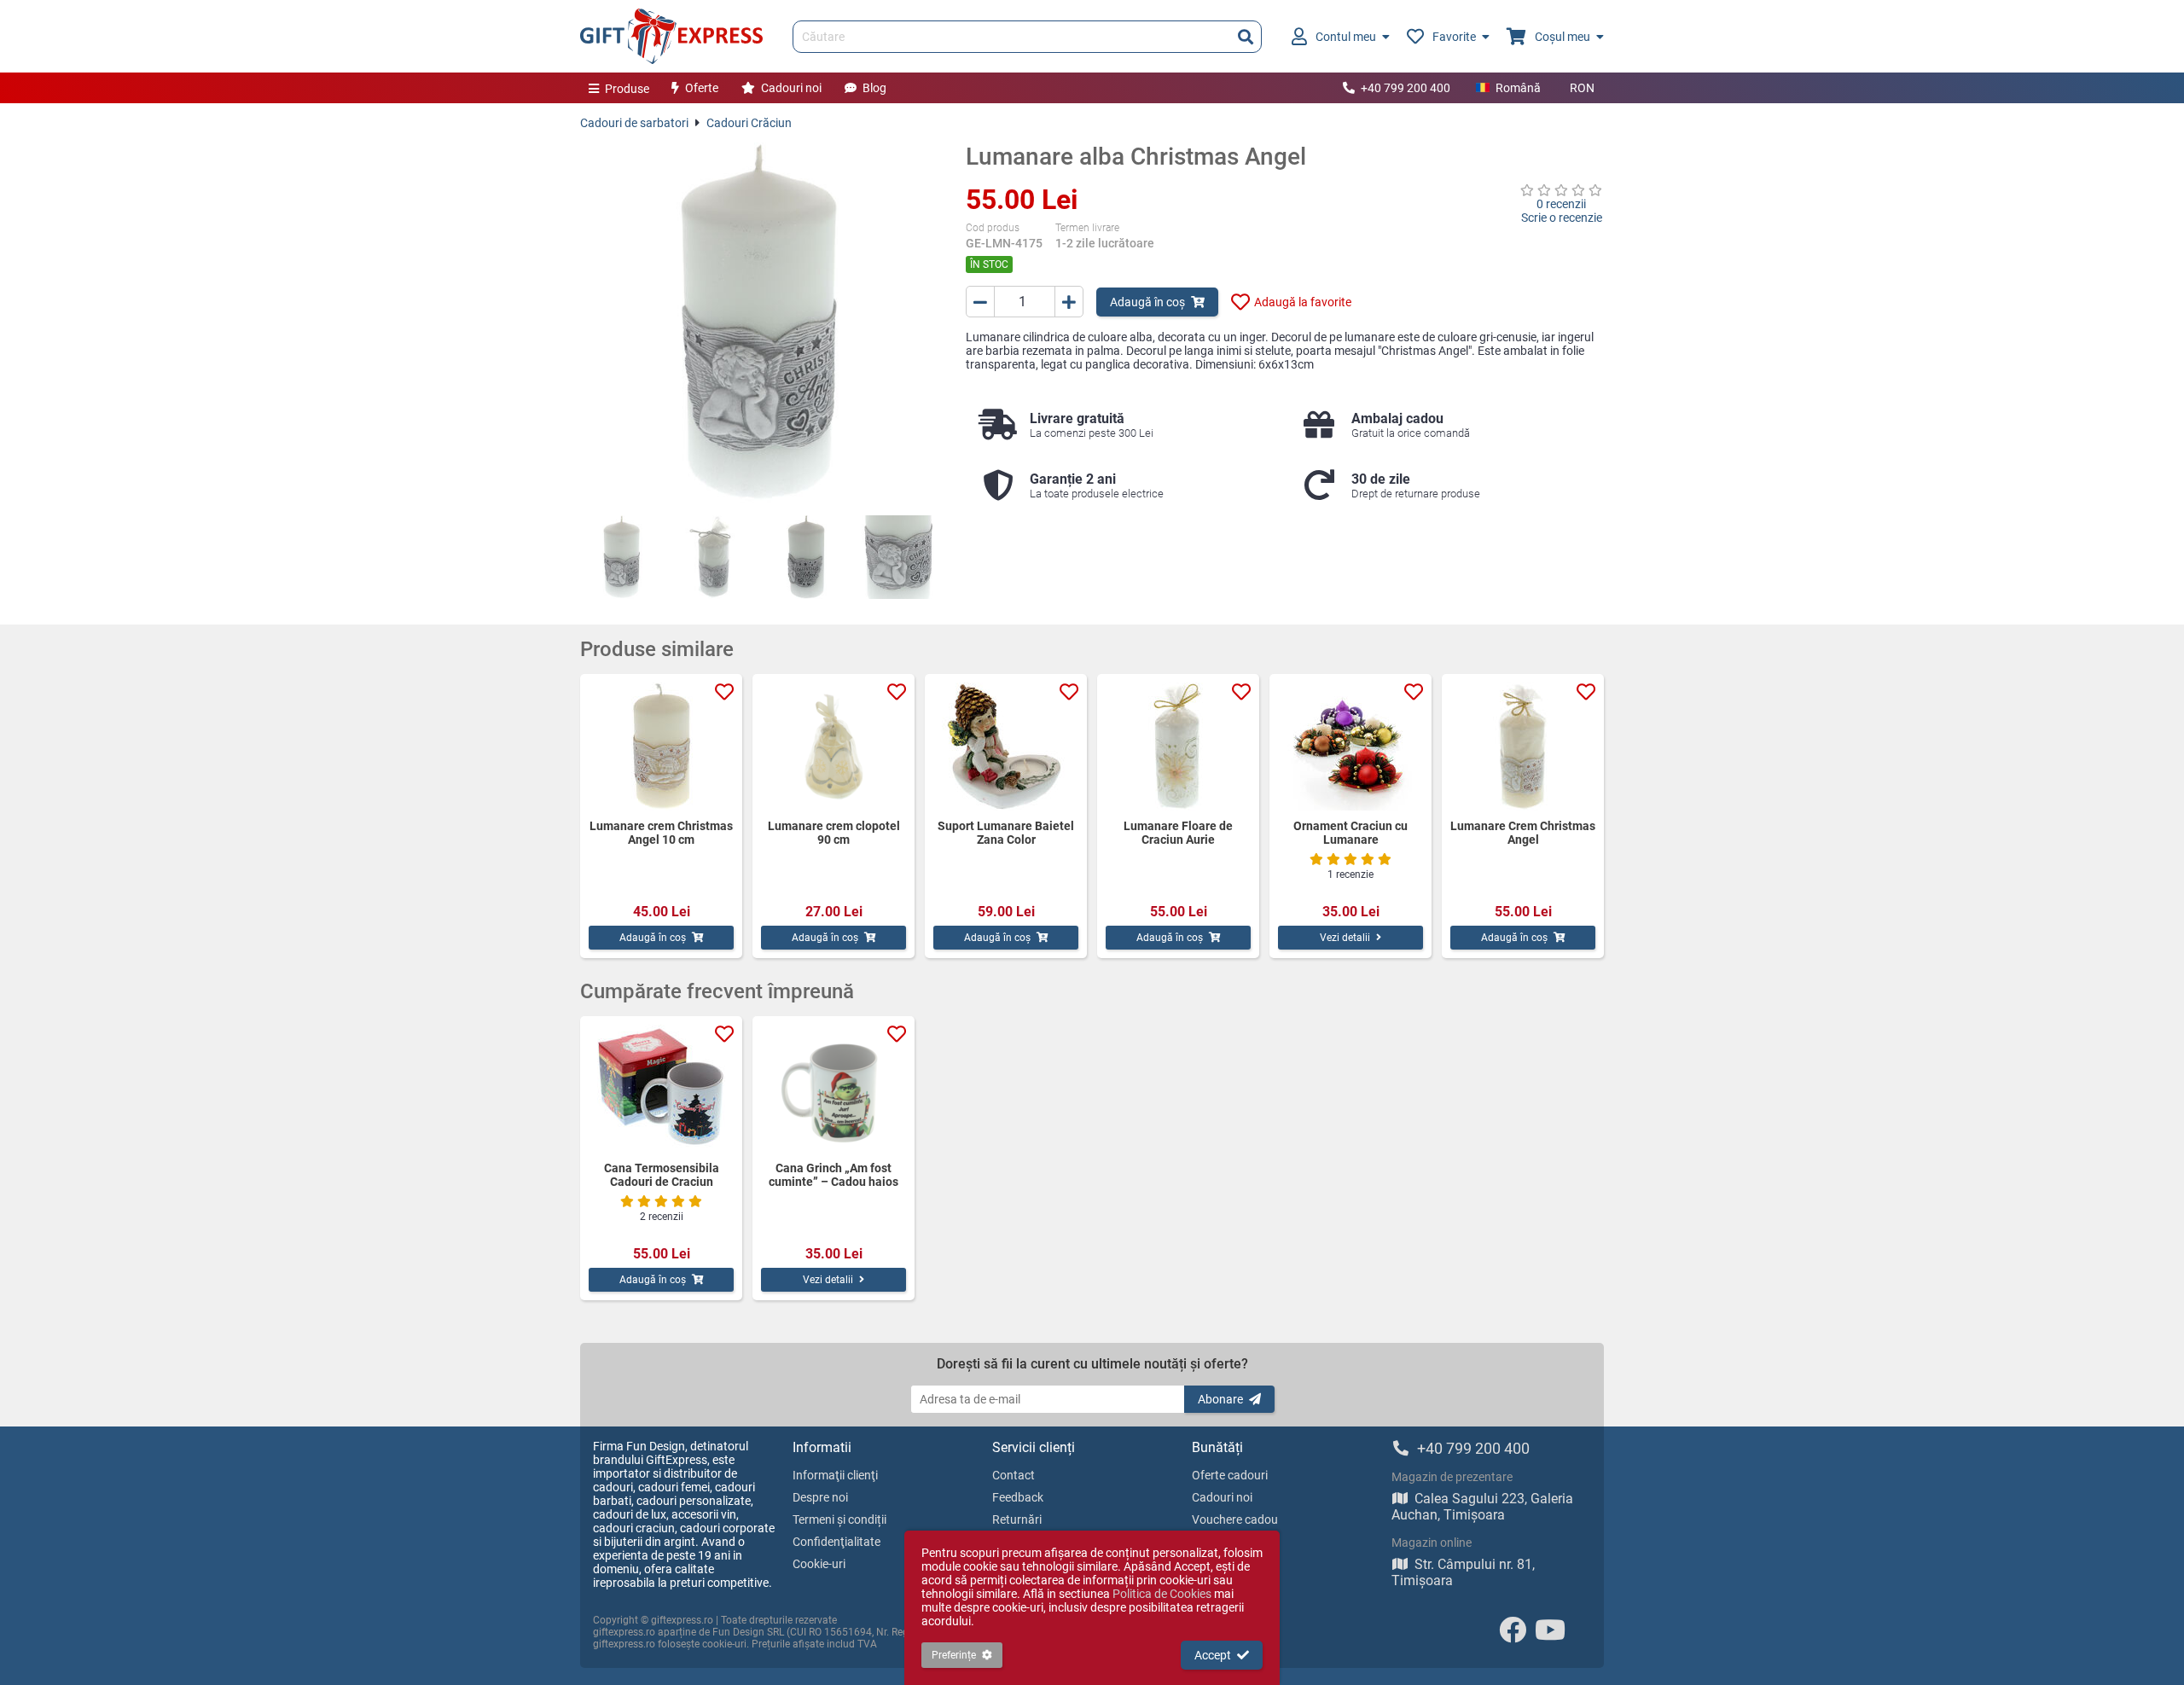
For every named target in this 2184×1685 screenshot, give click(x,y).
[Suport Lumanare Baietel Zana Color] (1006, 747)
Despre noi (820, 1497)
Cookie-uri (819, 1564)
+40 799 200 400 (1406, 88)
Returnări (1017, 1519)
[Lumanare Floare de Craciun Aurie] (1178, 747)
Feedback (1018, 1497)
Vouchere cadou (1235, 1519)
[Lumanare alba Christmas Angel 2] (714, 557)
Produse (627, 89)
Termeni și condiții (839, 1519)
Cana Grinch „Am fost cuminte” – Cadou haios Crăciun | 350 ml (834, 1175)
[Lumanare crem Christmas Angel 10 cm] (661, 747)
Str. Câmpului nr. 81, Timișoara (1463, 1572)
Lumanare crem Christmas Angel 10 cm (661, 833)
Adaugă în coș (1147, 302)
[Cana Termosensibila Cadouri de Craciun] (661, 1089)
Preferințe (954, 1655)
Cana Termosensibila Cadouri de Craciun (662, 1175)
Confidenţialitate (836, 1542)
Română (1518, 88)
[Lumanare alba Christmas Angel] (760, 322)
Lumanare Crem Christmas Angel (1523, 833)
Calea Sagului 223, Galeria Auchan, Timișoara (1482, 1507)
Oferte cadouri (1230, 1475)
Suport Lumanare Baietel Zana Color (1006, 833)
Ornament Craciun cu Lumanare (1350, 833)
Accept (1213, 1655)
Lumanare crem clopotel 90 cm (834, 833)
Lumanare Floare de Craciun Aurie (1178, 833)
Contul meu (1346, 37)
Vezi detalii (1345, 938)
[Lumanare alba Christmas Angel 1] (622, 557)
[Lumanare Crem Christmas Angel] (1523, 747)
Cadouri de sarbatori (634, 123)
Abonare (1220, 1399)
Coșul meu (1562, 37)
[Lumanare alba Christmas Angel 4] (898, 557)
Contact (1014, 1475)
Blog (874, 88)
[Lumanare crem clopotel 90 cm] (834, 747)
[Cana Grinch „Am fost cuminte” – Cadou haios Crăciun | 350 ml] (834, 1089)
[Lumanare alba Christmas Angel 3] (806, 557)
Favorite (1454, 37)
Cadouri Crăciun (749, 123)
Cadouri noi (791, 88)
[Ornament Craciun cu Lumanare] (1350, 747)
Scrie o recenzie (1562, 218)
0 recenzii (1561, 204)
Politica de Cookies (1162, 1594)
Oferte (702, 88)
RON (1582, 88)
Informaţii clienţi (835, 1475)
